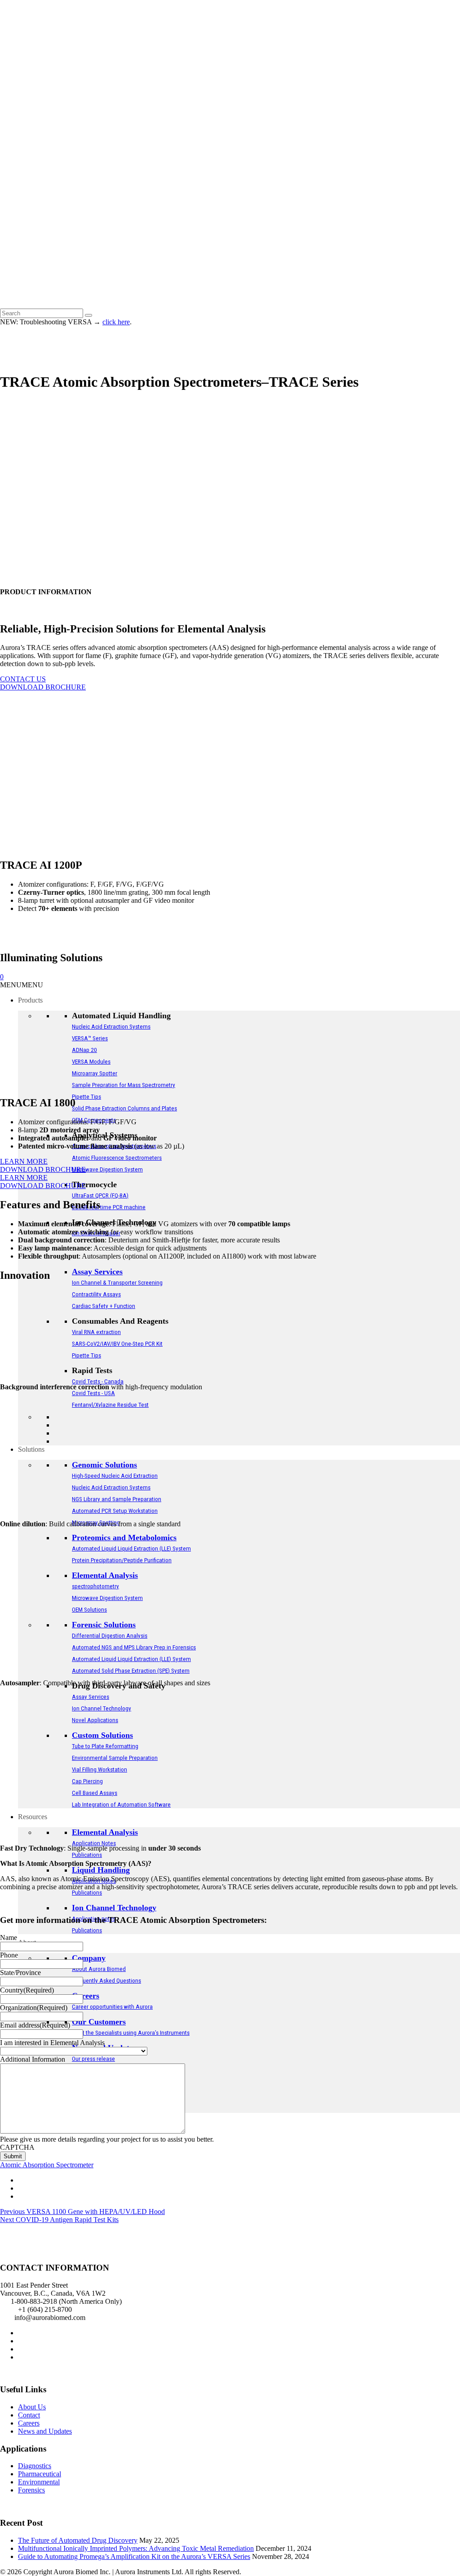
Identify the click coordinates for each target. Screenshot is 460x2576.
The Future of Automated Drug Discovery (78, 2540)
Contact (29, 2415)
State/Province (20, 1973)
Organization (34, 2008)
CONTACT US (23, 679)
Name (9, 1938)
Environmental (39, 2482)
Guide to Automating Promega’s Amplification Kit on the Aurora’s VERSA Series (134, 2556)
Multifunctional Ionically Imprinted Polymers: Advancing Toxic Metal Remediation (136, 2548)
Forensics (31, 2490)
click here (116, 322)
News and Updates (45, 2431)
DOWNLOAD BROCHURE (43, 687)
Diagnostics (35, 2466)
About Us (32, 2407)
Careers (29, 2423)
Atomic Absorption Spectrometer (47, 2165)
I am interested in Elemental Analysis (52, 2043)
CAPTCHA (17, 2147)
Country (27, 1990)
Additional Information (33, 2059)
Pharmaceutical (40, 2474)
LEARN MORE (24, 1161)
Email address (35, 2025)
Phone (9, 1955)
